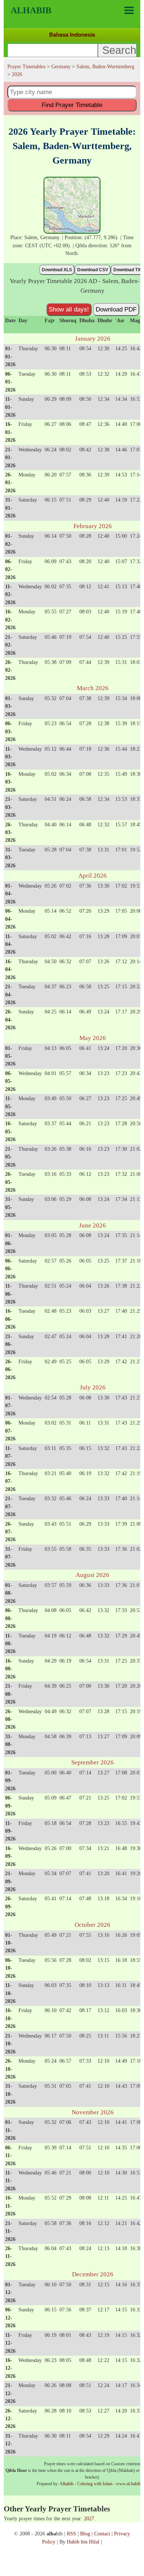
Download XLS (57, 270)
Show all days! (69, 309)
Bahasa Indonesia (72, 35)
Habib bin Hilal (83, 2542)
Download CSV (93, 270)
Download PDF (116, 309)
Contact (102, 2534)
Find (72, 105)
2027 (89, 2518)
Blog (85, 2534)
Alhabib (31, 10)
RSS (71, 2534)
